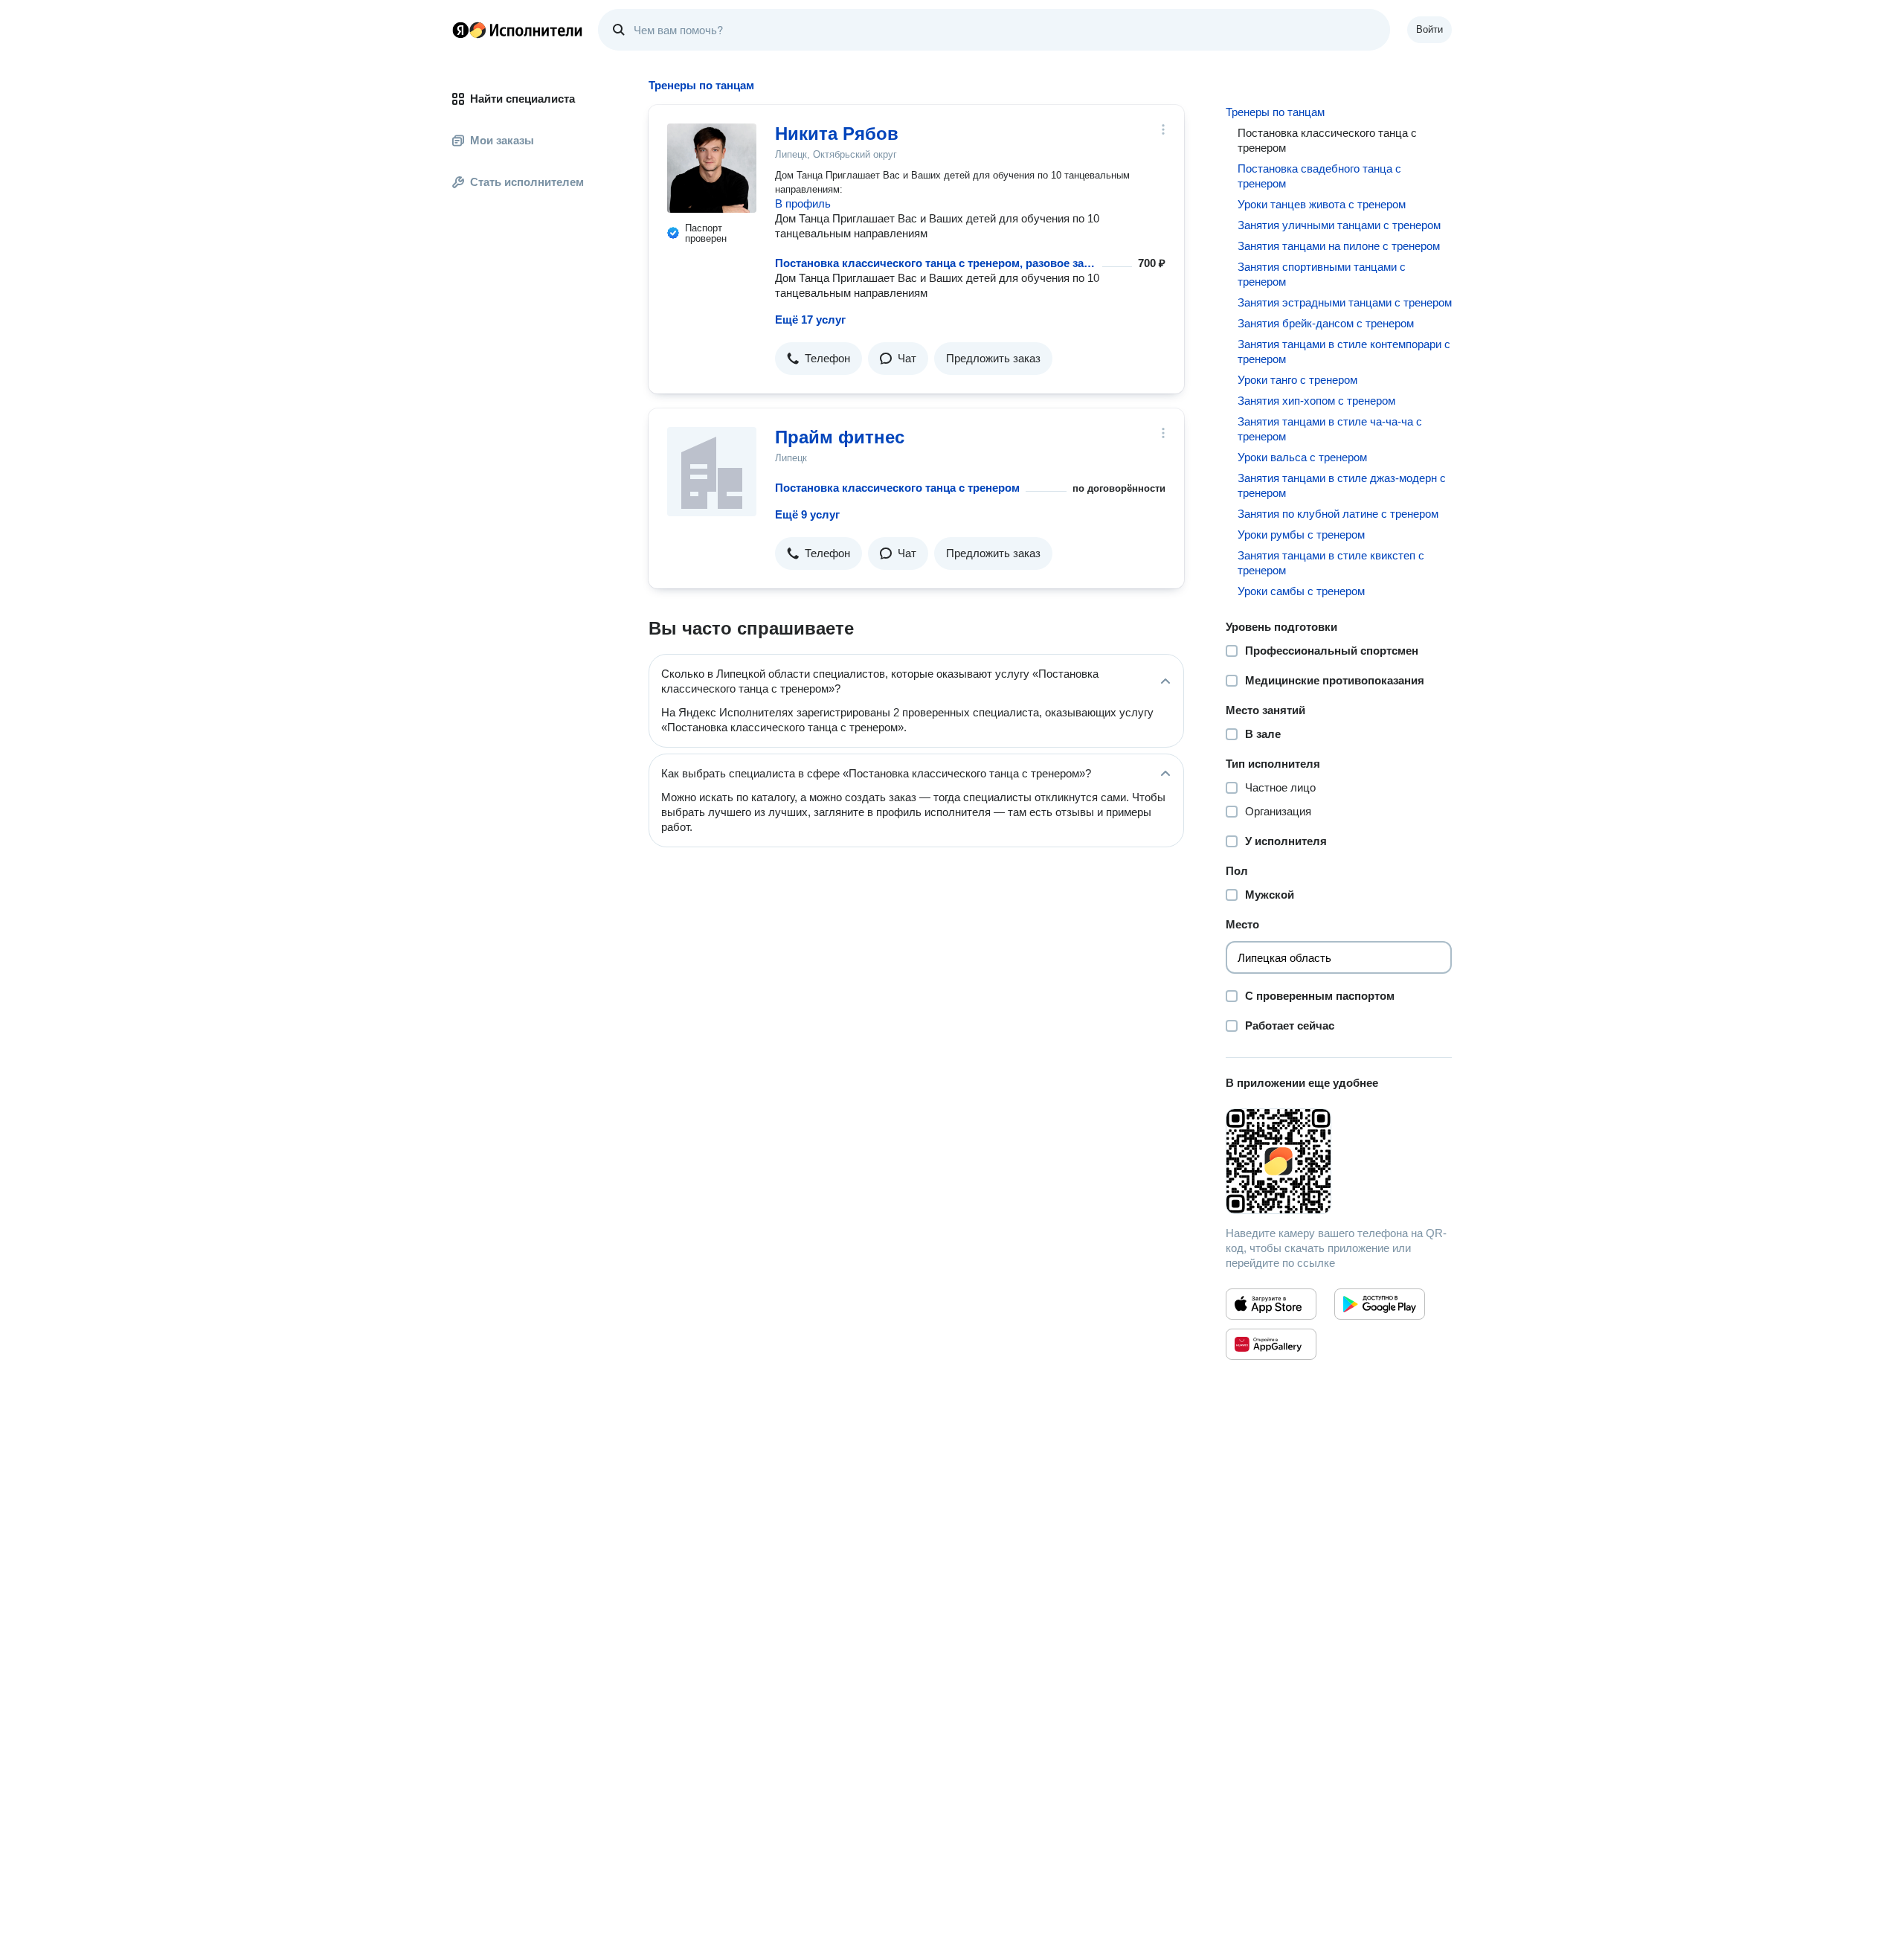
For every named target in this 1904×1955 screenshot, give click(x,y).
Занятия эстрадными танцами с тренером (1345, 302)
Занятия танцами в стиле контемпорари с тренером (1344, 351)
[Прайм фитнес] (712, 472)
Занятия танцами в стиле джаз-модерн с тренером (1342, 485)
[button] (818, 359)
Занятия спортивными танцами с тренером (1322, 274)
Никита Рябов (837, 134)
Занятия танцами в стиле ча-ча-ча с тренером (1330, 429)
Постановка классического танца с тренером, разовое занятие (936, 263)
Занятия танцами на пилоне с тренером (1339, 246)
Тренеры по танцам (1275, 112)
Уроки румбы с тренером (1301, 535)
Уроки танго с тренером (1297, 380)
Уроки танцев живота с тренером (1322, 204)
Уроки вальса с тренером (1302, 457)
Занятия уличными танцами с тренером (1339, 225)
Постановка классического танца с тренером (897, 488)
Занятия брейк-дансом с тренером (1326, 323)
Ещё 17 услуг (810, 320)
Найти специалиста (522, 99)
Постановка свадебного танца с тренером (1319, 176)
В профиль (803, 203)
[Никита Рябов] (712, 168)
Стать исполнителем (527, 182)
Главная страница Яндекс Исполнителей (518, 30)
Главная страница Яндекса (460, 30)
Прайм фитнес (840, 437)
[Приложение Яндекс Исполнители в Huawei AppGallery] (1271, 1344)
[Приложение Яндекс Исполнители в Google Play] (1380, 1304)
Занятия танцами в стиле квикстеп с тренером (1331, 563)
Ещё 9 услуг (807, 514)
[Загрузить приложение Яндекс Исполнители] (1339, 1161)
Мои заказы (502, 140)
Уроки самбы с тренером (1301, 591)
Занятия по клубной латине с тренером (1338, 514)
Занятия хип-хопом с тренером (1316, 401)
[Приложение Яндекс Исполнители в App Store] (1271, 1304)
